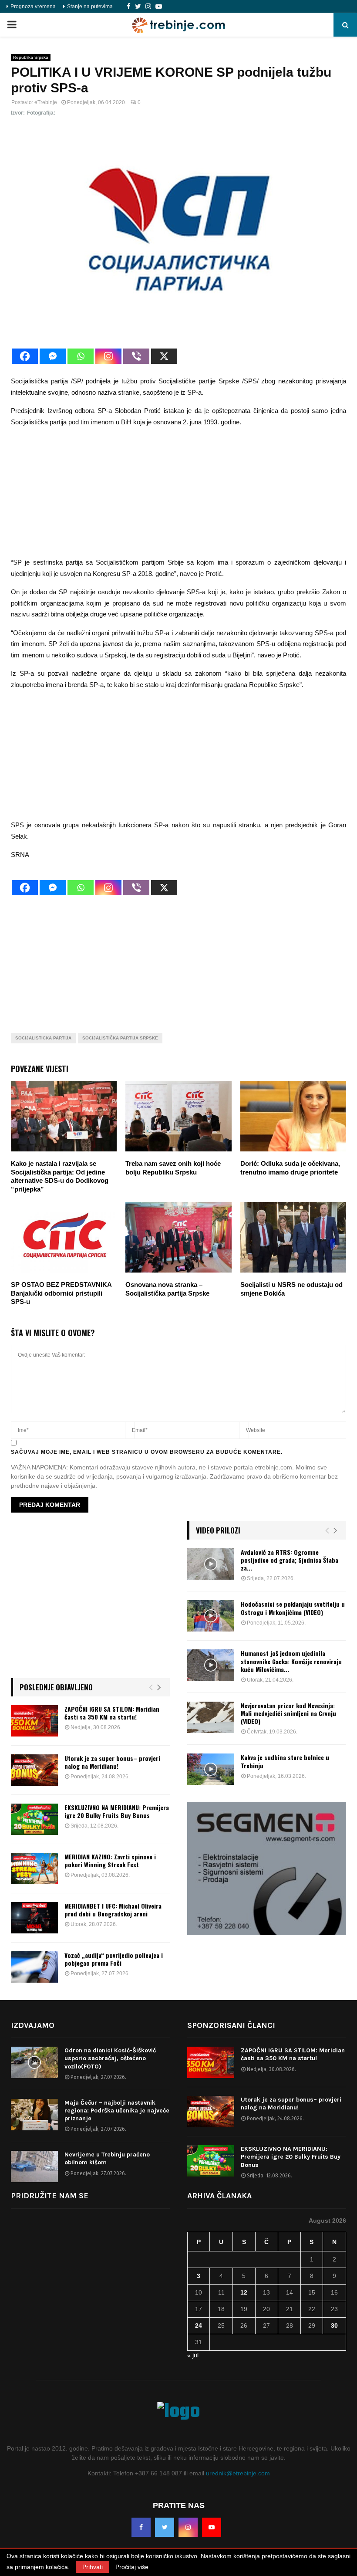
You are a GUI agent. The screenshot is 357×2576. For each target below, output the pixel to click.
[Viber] (136, 356)
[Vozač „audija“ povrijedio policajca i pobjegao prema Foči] (34, 1967)
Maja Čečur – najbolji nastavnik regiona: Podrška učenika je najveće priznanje (117, 2111)
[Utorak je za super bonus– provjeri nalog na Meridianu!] (34, 1770)
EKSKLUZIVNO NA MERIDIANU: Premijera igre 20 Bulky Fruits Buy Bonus (117, 1811)
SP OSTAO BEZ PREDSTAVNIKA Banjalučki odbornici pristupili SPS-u (61, 1293)
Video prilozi (218, 1530)
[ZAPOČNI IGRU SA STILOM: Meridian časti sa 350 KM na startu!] (34, 1721)
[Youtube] (159, 7)
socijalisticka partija (43, 1038)
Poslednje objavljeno (56, 1687)
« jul (193, 2355)
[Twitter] (138, 7)
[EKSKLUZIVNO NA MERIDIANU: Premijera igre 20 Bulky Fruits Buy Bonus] (34, 1819)
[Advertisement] (178, 496)
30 (334, 2326)
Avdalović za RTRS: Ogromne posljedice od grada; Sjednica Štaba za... (290, 1560)
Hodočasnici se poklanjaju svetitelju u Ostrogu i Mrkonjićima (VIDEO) (293, 1608)
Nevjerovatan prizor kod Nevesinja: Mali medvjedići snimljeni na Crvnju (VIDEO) (288, 1713)
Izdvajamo (33, 2025)
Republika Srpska (31, 57)
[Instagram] (148, 7)
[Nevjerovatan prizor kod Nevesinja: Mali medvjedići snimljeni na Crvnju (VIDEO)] (211, 1717)
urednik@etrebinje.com (238, 2473)
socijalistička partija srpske (120, 1038)
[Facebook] (129, 7)
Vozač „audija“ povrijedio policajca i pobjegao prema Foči (114, 1959)
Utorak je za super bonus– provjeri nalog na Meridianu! (112, 1762)
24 (199, 2326)
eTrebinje (46, 102)
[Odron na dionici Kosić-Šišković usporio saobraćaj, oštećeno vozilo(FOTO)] (34, 2062)
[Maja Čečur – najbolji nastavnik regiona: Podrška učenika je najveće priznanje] (34, 2115)
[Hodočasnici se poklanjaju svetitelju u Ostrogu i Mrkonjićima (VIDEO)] (211, 1616)
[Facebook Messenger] (53, 356)
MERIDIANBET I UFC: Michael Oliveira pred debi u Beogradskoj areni (113, 1910)
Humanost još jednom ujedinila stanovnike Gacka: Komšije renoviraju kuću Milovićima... (291, 1661)
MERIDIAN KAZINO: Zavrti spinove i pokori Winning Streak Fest (110, 1860)
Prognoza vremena (33, 7)
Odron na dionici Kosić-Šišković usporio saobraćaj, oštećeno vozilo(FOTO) (110, 2058)
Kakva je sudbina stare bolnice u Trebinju (285, 1761)
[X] (164, 356)
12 (244, 2292)
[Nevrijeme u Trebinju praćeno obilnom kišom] (34, 2166)
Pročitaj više (132, 2567)
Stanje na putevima (90, 7)
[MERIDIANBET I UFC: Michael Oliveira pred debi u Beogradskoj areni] (34, 1918)
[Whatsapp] (81, 356)
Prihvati (93, 2567)
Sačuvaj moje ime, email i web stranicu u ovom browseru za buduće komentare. (147, 1452)
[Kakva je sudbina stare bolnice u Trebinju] (211, 1769)
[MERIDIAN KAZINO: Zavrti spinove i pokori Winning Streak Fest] (34, 1869)
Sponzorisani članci (231, 2025)
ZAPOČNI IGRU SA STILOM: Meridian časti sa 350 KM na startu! (112, 1713)
